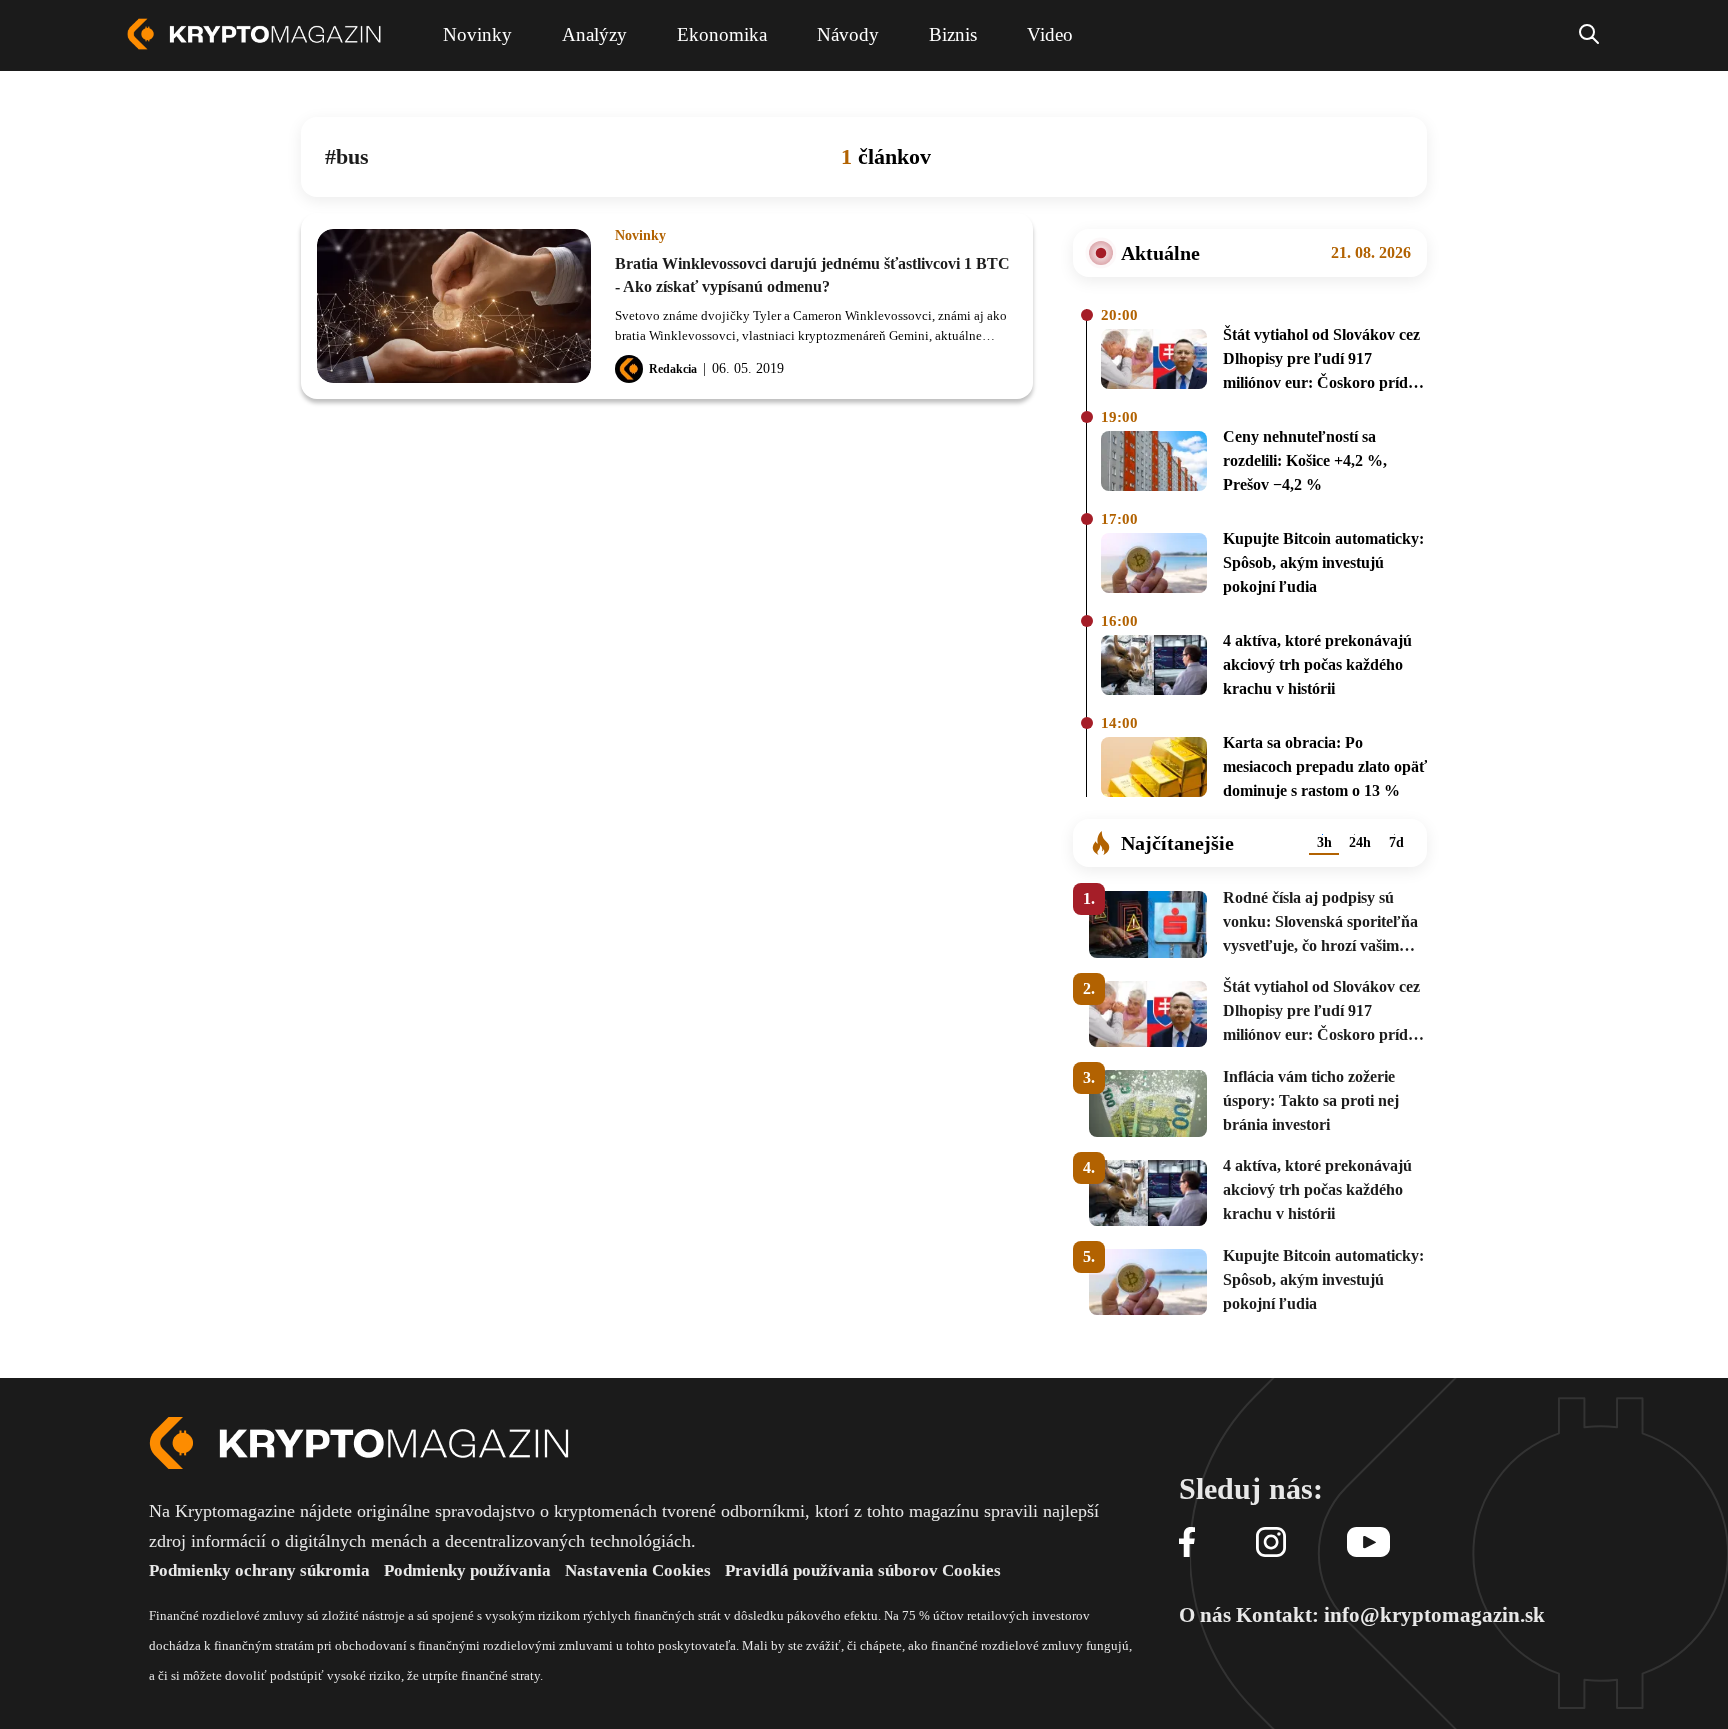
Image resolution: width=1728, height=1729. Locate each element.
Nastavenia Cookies (638, 1570)
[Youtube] (1368, 1543)
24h (1360, 842)
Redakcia (673, 369)
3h (1324, 842)
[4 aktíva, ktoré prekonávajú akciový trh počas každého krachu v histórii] (1154, 668)
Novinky (640, 236)
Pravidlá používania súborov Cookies (863, 1570)
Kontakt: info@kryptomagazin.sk (1390, 1615)
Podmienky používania (467, 1570)
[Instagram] (1271, 1543)
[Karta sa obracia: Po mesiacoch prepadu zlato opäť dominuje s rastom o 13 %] (1154, 770)
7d (1396, 842)
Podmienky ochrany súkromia (259, 1570)
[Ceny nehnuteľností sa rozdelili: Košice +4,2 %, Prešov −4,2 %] (1154, 464)
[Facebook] (1187, 1543)
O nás (1205, 1615)
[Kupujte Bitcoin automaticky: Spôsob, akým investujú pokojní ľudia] (1154, 566)
